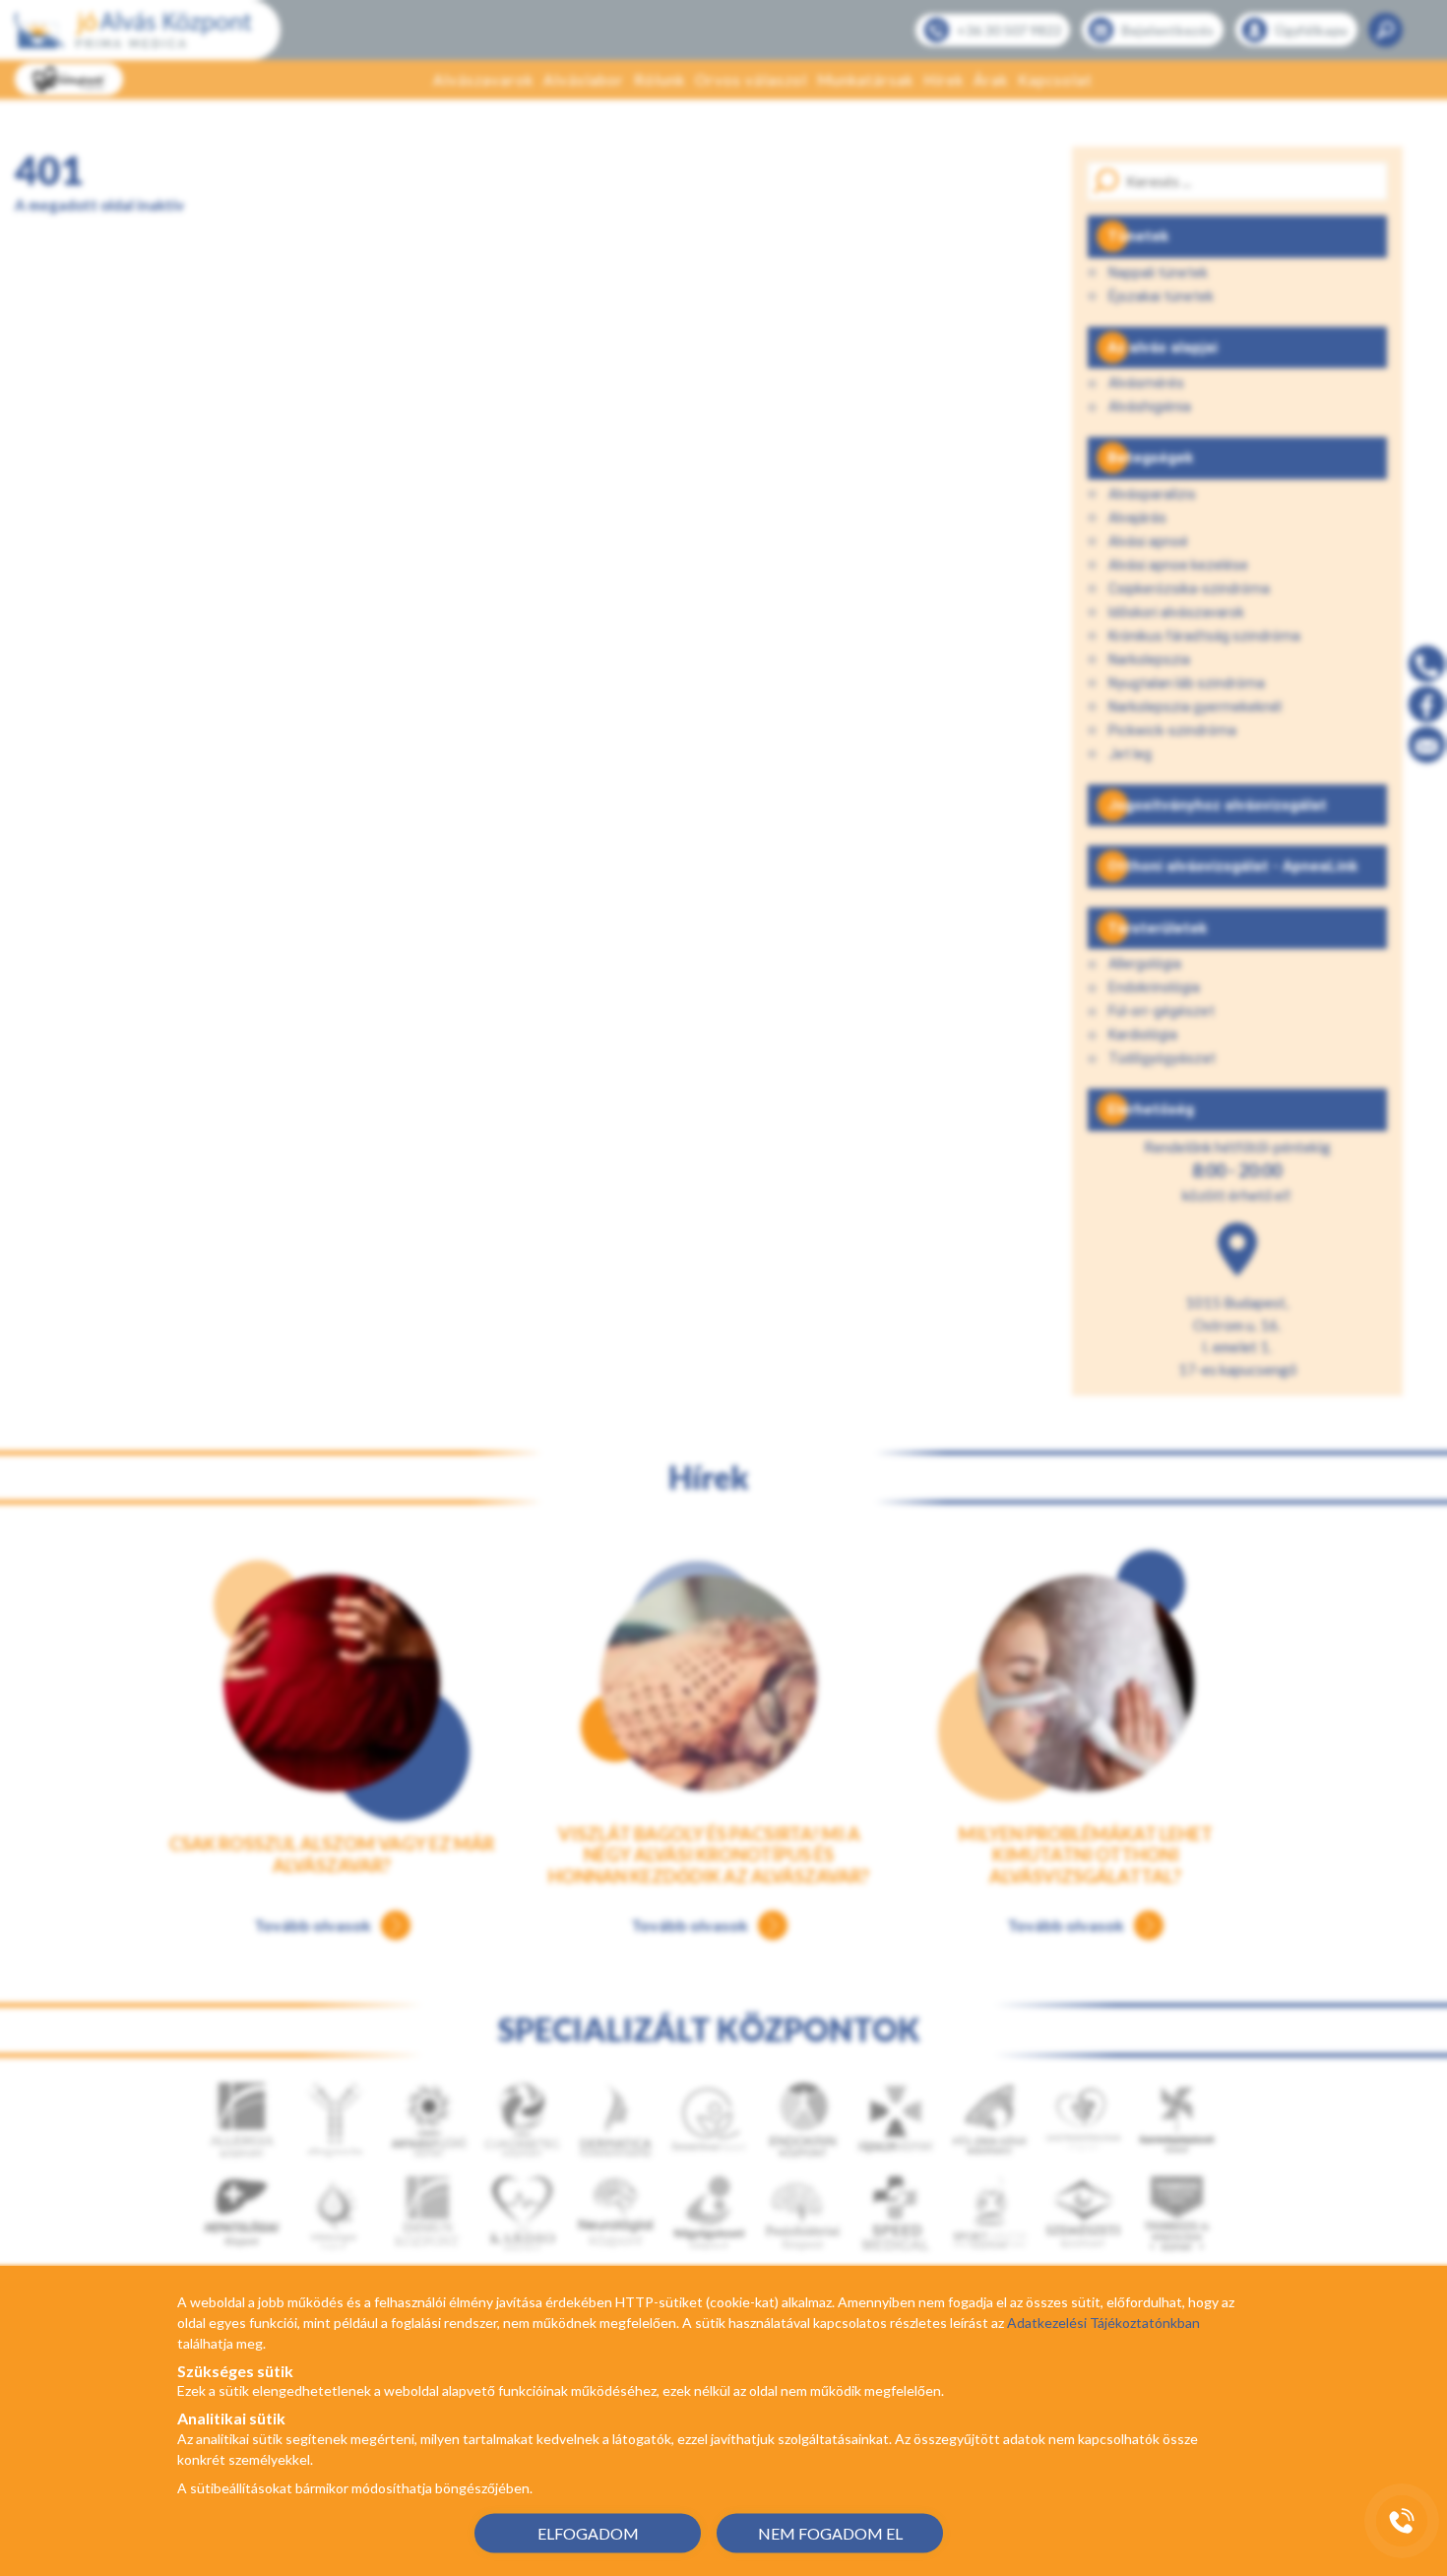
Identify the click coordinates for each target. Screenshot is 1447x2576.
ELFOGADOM (588, 2532)
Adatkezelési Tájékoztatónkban (1103, 2323)
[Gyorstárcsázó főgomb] (1402, 2521)
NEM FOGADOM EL (830, 2532)
